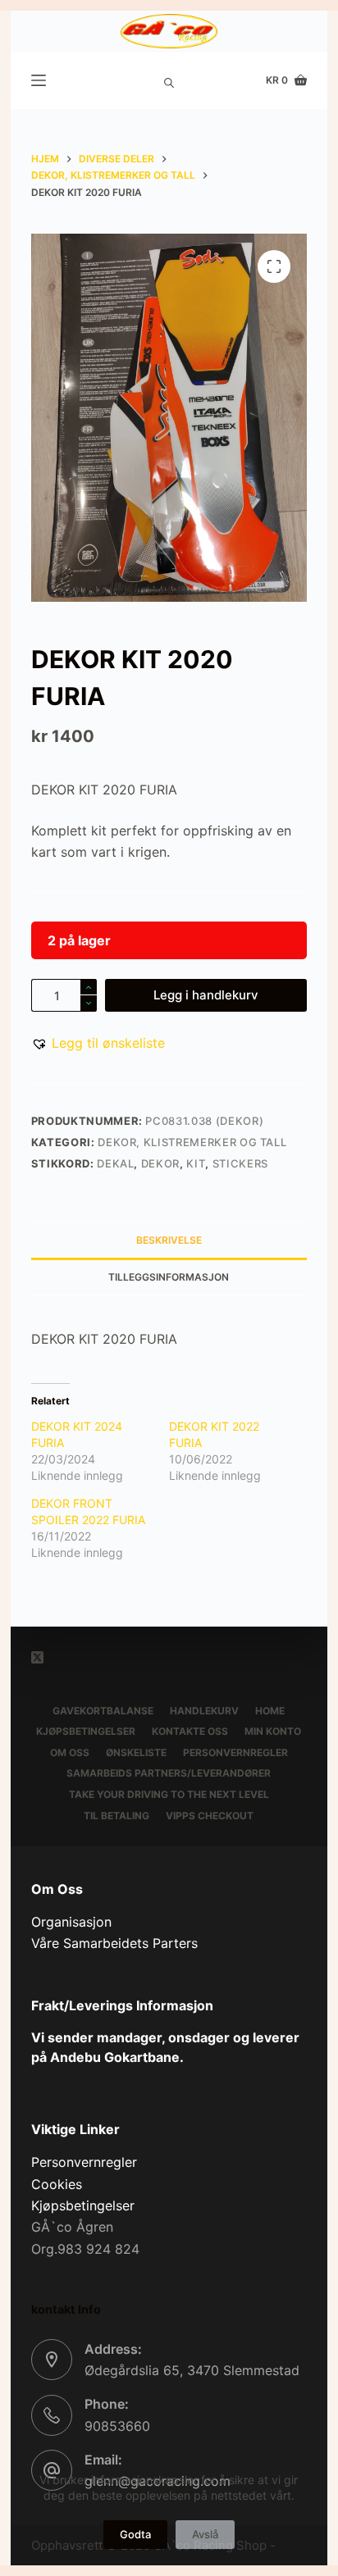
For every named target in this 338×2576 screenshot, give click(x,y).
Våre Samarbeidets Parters (114, 1943)
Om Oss (70, 1752)
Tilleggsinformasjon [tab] (169, 1277)
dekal (115, 1163)
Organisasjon (71, 1922)
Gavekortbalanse (103, 1711)
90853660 (117, 2426)
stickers (240, 1163)
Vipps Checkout (210, 1816)
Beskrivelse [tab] (169, 1240)
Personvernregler (235, 1752)
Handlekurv (204, 1711)
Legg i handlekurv (206, 995)
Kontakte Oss (190, 1731)
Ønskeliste (136, 1752)
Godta (135, 2534)
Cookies (57, 2184)
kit (196, 1163)
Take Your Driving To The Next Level (169, 1794)
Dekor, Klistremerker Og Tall (192, 1142)
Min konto (273, 1731)
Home (270, 1711)
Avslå (205, 2534)
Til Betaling (116, 1816)
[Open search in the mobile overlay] (169, 80)
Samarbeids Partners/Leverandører (169, 1773)
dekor (160, 1163)
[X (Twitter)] (37, 1657)
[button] (98, 1043)
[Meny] (39, 80)
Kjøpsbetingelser (86, 1731)
